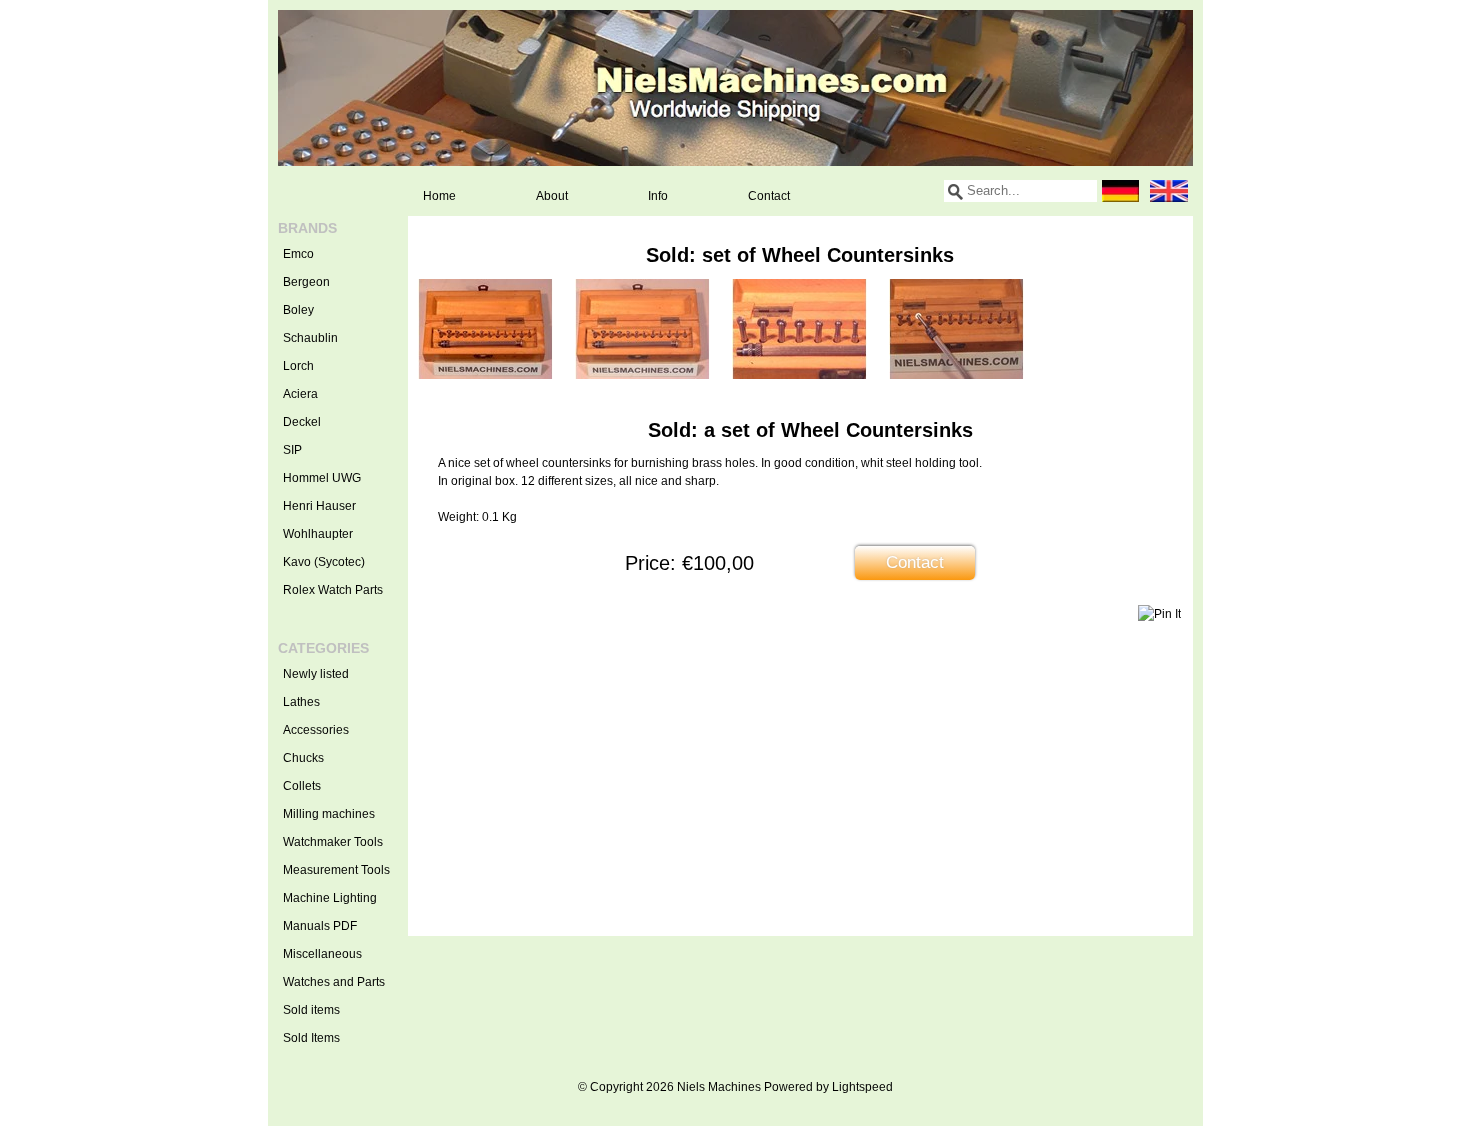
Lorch (298, 366)
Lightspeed (862, 1087)
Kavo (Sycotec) (324, 562)
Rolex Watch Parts (333, 590)
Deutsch (1121, 191)
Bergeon (306, 282)
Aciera (300, 394)
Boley (298, 310)
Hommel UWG (322, 478)
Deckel (302, 422)
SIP (292, 450)
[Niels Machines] (735, 88)
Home (439, 196)
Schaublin (310, 338)
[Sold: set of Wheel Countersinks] (485, 375)
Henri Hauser (319, 506)
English (1169, 191)
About (552, 196)
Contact (769, 196)
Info (658, 196)
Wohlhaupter (318, 534)
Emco (298, 254)
